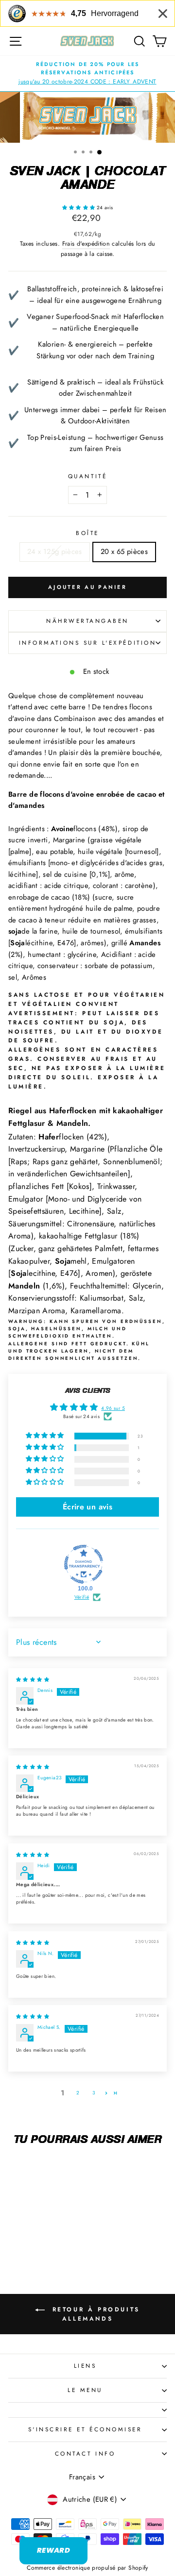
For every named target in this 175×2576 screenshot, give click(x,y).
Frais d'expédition (86, 244)
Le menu (85, 2390)
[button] (79, 208)
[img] (33, 1680)
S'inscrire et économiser (85, 2429)
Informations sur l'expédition (87, 643)
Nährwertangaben (87, 621)
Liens (85, 2366)
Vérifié (82, 1597)
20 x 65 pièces (124, 552)
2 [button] (78, 2093)
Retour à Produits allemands (94, 2314)
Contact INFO (85, 2453)
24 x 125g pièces (55, 552)
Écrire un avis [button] (87, 1507)
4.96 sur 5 (113, 1408)
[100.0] (84, 1564)
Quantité (87, 476)
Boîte (87, 533)
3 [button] (94, 2093)
